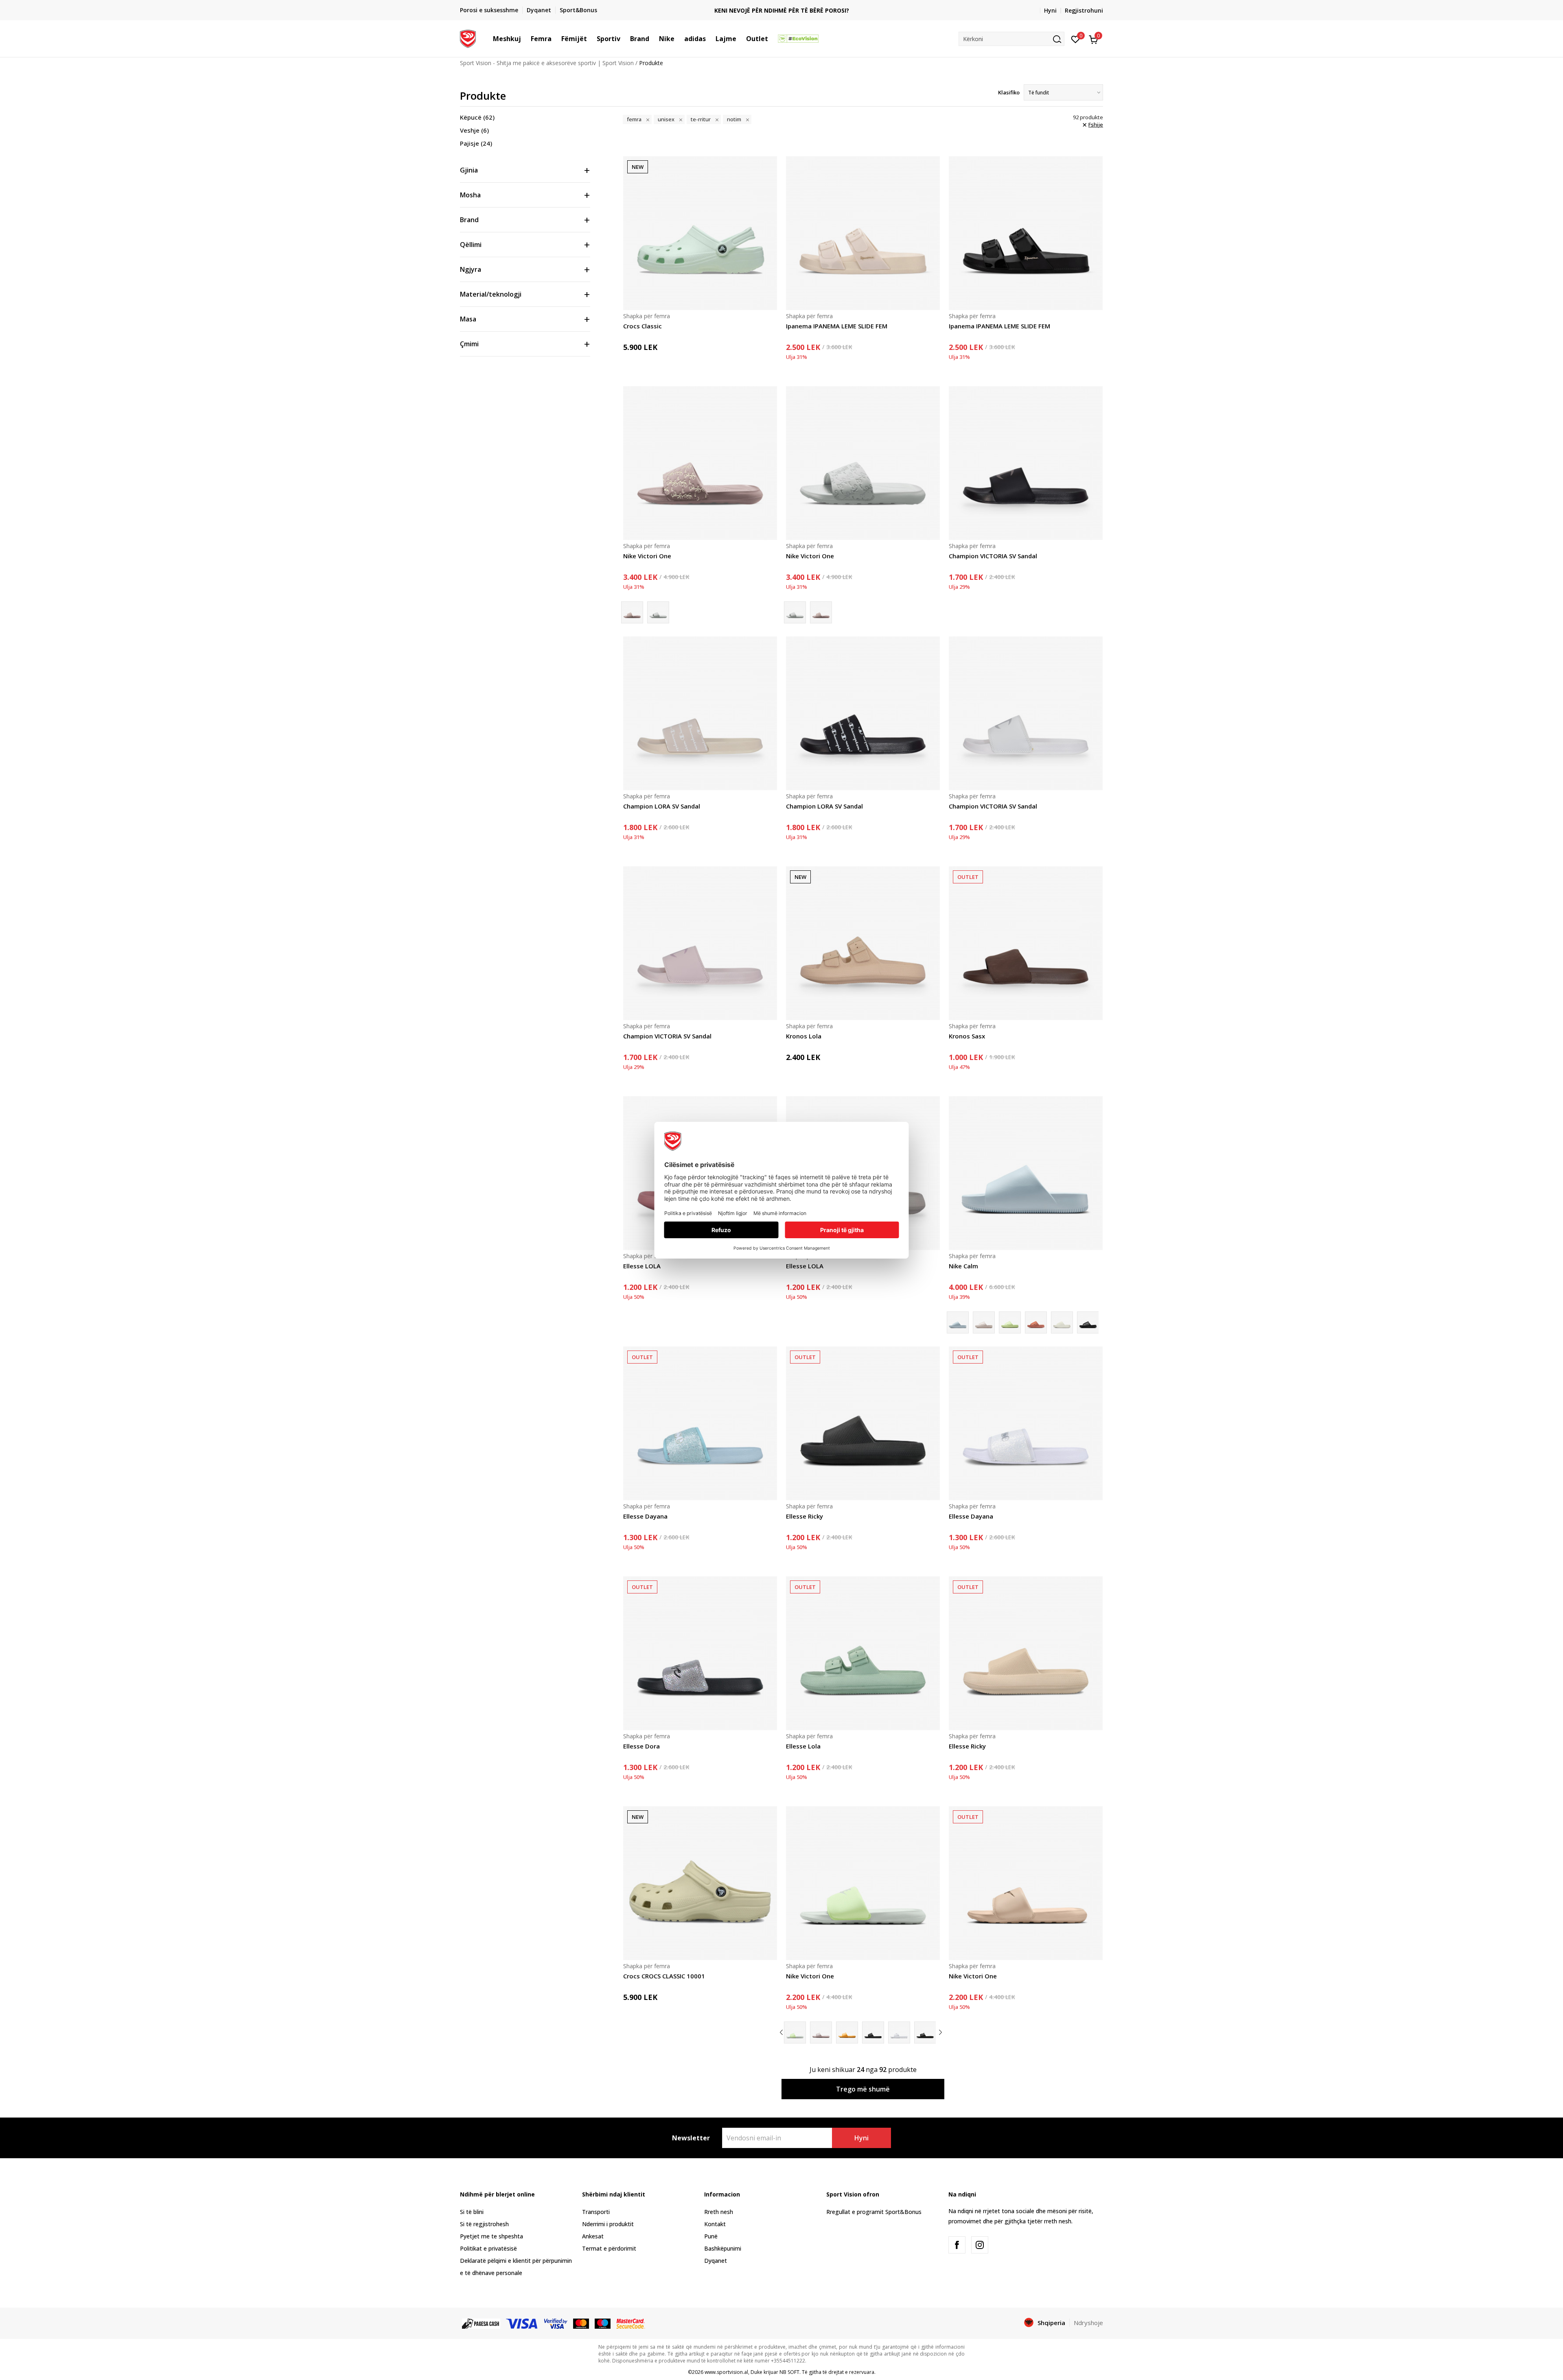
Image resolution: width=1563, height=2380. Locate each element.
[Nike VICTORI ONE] (847, 2033)
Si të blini (472, 2212)
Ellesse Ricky (804, 1516)
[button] (525, 39)
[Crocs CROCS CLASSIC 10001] (700, 1883)
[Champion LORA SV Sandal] (700, 713)
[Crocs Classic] (700, 233)
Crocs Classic (642, 326)
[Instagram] (980, 2245)
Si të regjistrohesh (484, 2224)
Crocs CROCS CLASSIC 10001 (664, 1976)
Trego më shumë (863, 2089)
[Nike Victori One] (700, 463)
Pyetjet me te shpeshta (491, 2236)
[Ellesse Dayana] (700, 1423)
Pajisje (476, 143)
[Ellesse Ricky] (863, 1423)
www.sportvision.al (726, 2372)
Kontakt (715, 2224)
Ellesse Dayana (645, 1516)
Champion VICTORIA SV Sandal (993, 556)
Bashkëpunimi (723, 2248)
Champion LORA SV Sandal (662, 806)
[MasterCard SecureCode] (630, 2323)
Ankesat (593, 2236)
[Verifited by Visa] (556, 2323)
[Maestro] (603, 2323)
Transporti (596, 2212)
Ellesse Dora (641, 1746)
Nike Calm (963, 1266)
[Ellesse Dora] (700, 1653)
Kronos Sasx (967, 1036)
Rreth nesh (719, 2212)
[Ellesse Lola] (863, 1653)
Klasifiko (1009, 92)
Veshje (474, 130)
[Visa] (522, 2323)
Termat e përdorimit (609, 2248)
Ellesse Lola (803, 1746)
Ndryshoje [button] (1088, 2323)
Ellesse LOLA (642, 1266)
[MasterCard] (581, 2323)
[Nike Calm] (1026, 1173)
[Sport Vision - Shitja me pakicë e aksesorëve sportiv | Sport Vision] (468, 38)
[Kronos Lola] (863, 943)
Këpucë (477, 117)
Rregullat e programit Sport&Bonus (874, 2212)
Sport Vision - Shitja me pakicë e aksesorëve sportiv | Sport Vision (547, 63)
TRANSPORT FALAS (781, 7)
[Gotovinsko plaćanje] (481, 2323)
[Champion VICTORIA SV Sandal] (1026, 463)
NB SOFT (789, 2372)
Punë (711, 2236)
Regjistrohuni (1084, 10)
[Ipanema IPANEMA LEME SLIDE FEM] (863, 233)
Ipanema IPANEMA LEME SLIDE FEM (837, 326)
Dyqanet (716, 2261)
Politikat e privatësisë (488, 2248)
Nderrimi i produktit (608, 2224)
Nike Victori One (647, 556)
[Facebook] (957, 2245)
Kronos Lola (804, 1036)
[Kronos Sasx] (1026, 943)
